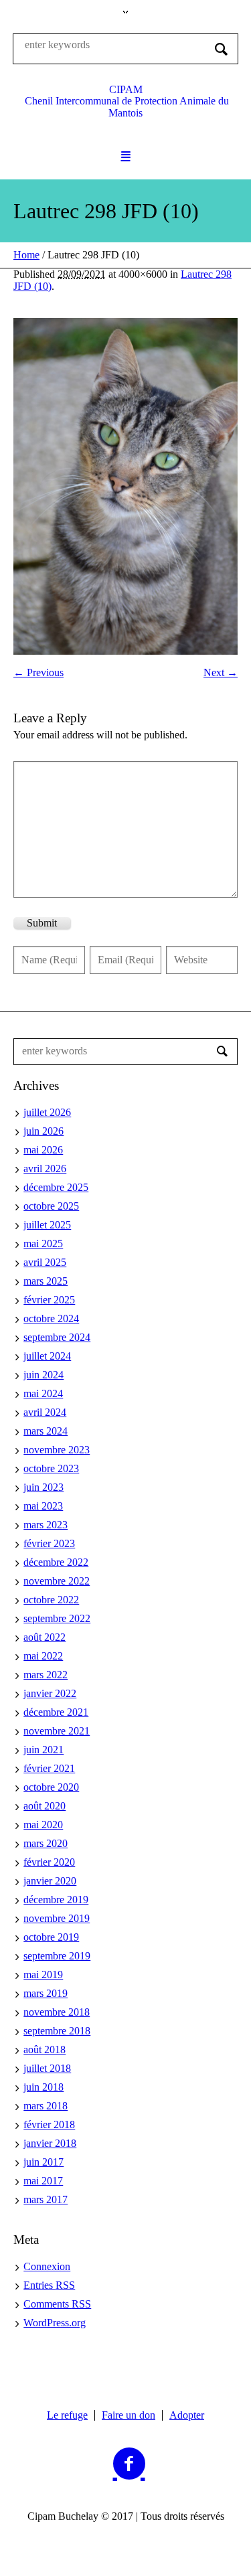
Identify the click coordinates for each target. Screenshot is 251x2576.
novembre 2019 (57, 1918)
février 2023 (49, 1543)
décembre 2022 (56, 1562)
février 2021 (49, 1768)
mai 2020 (43, 1825)
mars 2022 (46, 1675)
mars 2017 (46, 2199)
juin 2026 (44, 1131)
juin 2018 (44, 2087)
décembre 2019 (56, 1900)
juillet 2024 (47, 1356)
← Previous (38, 672)
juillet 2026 (47, 1112)
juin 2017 (44, 2162)
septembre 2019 (57, 1956)
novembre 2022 (57, 1581)
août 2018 (45, 2049)
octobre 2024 (51, 1318)
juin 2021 (44, 1750)
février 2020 (49, 1862)
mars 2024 (46, 1431)
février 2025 (49, 1300)
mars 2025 (46, 1281)
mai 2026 (43, 1150)
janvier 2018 (50, 2143)
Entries (49, 2285)
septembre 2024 (57, 1337)
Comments (57, 2304)
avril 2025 (45, 1262)
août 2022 (45, 1637)
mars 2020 (46, 1843)
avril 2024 (45, 1412)
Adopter (187, 2415)
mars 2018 (46, 2106)
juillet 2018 (47, 2068)
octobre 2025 (51, 1206)
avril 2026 (45, 1169)
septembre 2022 (57, 1618)
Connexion (47, 2266)
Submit (42, 923)
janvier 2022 (50, 1693)
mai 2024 (43, 1393)
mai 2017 (43, 2181)
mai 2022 (43, 1656)
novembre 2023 (57, 1450)
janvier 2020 (50, 1881)
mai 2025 (43, 1243)
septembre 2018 (57, 2031)
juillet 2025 (47, 1225)
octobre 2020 (51, 1787)
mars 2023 (46, 1525)
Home (26, 255)
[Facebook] (129, 2464)
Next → (221, 672)
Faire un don (129, 2415)
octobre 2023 (51, 1468)
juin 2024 (44, 1375)
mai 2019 (43, 1975)
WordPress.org (55, 2323)
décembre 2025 (56, 1187)
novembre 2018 (57, 2012)
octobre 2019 (51, 1937)
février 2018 (49, 2124)
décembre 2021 (56, 1712)
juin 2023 (44, 1487)
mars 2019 (46, 1993)
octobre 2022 (51, 1600)
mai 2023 (43, 1506)
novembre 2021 (57, 1731)
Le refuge (67, 2415)
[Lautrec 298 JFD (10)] (125, 486)
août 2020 (45, 1806)
